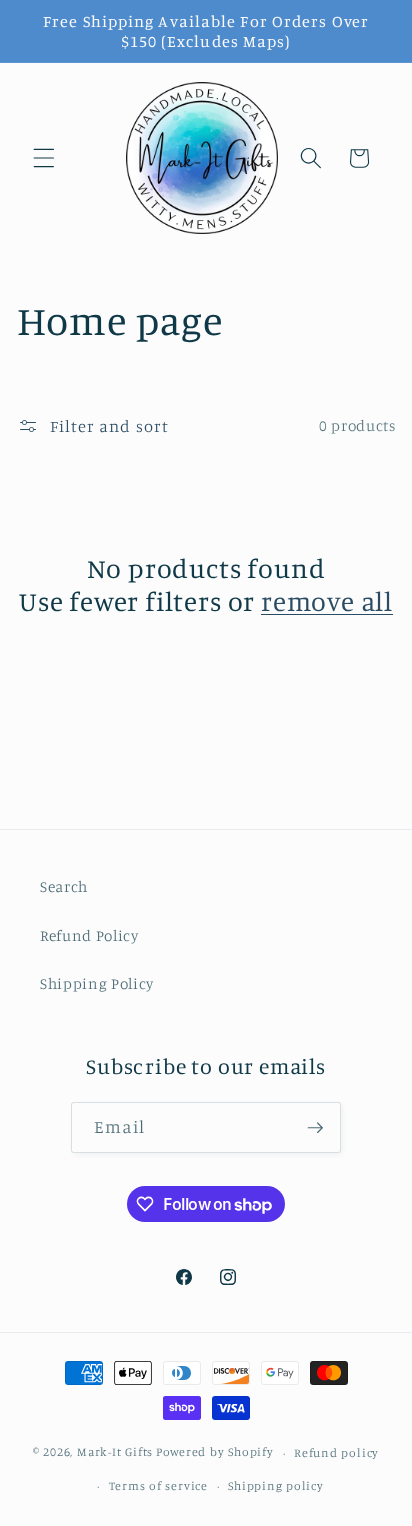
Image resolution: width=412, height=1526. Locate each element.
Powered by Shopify (215, 1452)
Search (64, 886)
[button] (44, 158)
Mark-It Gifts (115, 1452)
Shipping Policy (97, 983)
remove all (327, 601)
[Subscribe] (315, 1128)
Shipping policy (276, 1485)
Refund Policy (89, 935)
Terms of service (158, 1485)
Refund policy (336, 1452)
